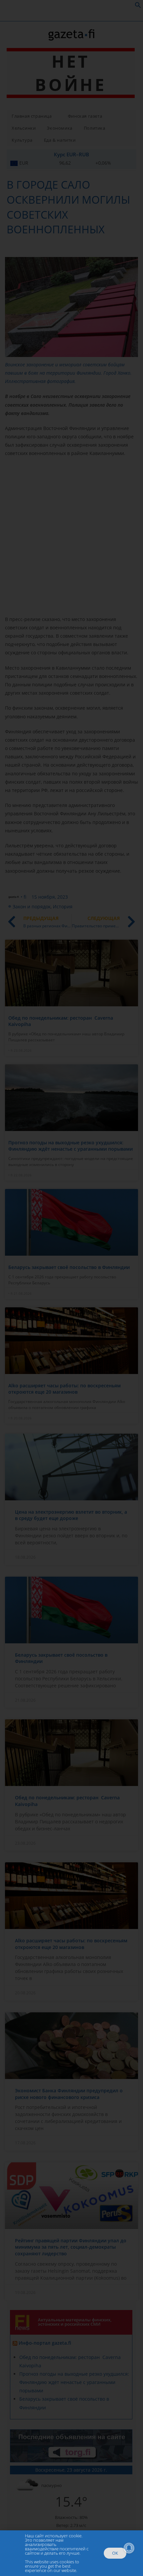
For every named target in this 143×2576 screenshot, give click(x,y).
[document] (71, 1288)
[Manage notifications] (129, 2548)
